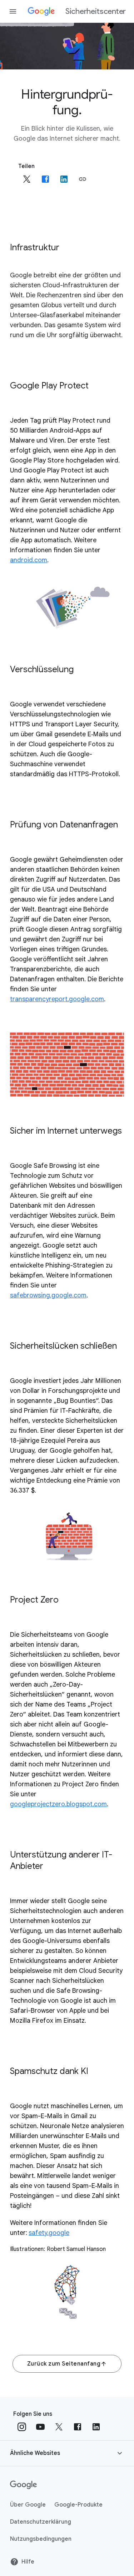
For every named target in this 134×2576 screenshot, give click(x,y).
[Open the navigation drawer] (13, 11)
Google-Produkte (78, 2505)
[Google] (23, 2485)
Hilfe (28, 2562)
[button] (83, 179)
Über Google (28, 2505)
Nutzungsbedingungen (41, 2539)
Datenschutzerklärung (41, 2522)
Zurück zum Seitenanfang (64, 2364)
